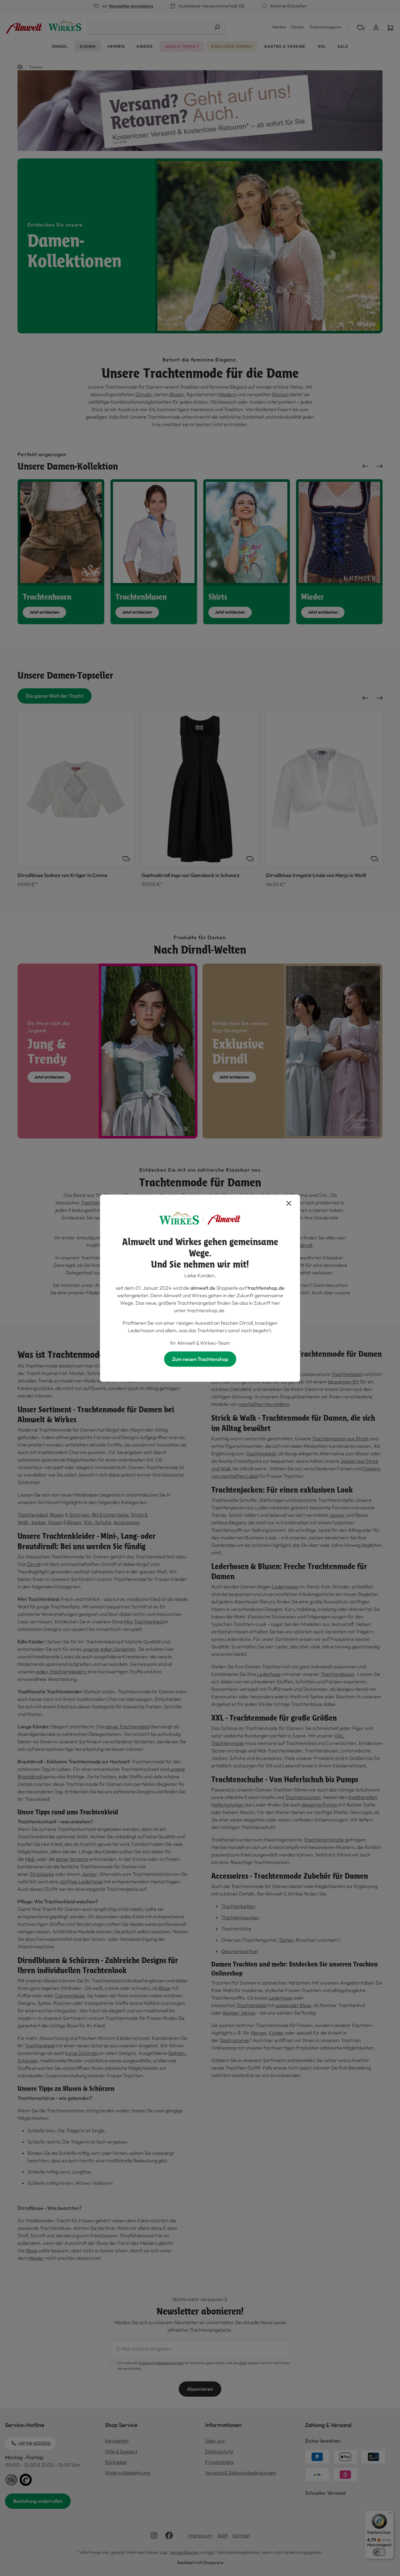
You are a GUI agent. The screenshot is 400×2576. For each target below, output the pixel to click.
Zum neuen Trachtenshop (200, 1359)
